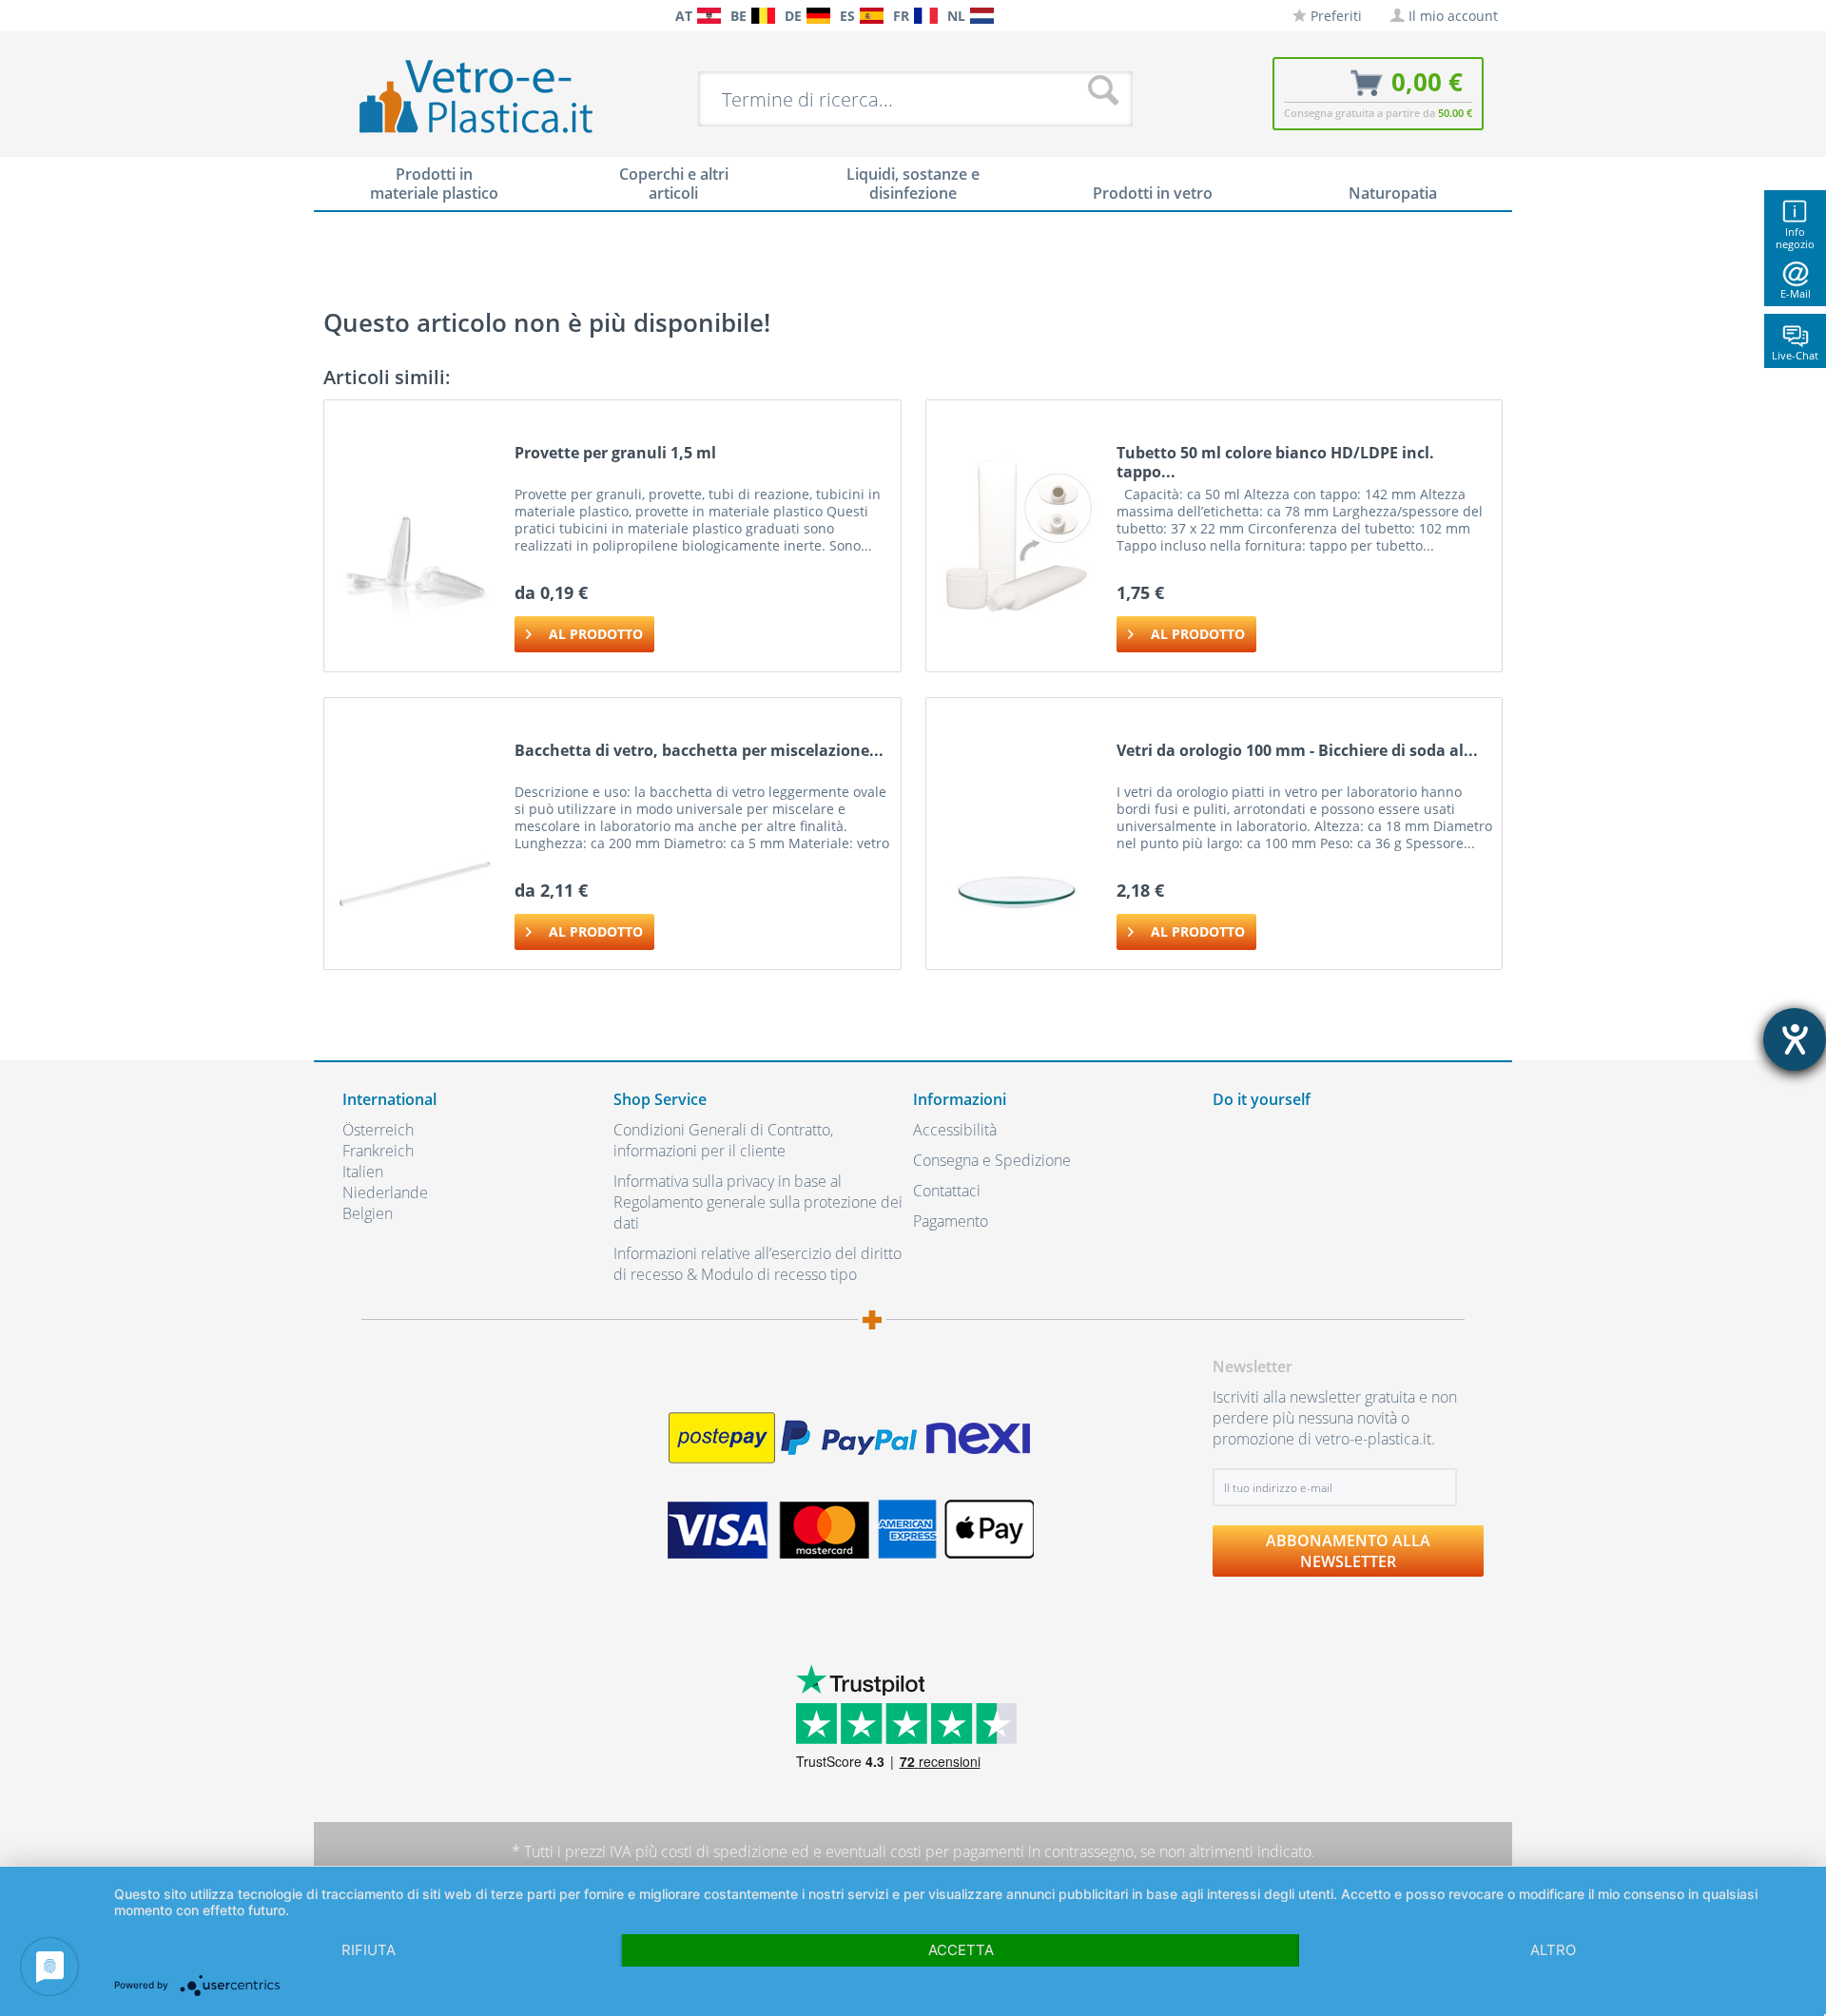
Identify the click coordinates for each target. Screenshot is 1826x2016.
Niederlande (385, 1192)
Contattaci (947, 1191)
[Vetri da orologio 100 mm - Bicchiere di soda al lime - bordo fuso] (1017, 834)
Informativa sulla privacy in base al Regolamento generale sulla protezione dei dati (758, 1202)
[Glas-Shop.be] (763, 16)
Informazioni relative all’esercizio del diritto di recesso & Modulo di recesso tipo (758, 1264)
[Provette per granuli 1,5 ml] (415, 536)
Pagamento (951, 1221)
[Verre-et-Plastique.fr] (926, 16)
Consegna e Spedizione (992, 1160)
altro (1553, 1950)
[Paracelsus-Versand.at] (709, 16)
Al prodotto (596, 634)
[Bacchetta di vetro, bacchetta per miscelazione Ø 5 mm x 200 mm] (415, 834)
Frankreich (378, 1151)
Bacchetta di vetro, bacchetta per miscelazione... (699, 751)
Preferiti (1334, 16)
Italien (363, 1172)
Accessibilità (955, 1130)
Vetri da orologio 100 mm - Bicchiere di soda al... (1297, 751)
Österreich (378, 1130)
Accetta (961, 1950)
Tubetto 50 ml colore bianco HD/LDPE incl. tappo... (1275, 462)
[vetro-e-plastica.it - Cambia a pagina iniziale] (477, 98)
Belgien (368, 1213)
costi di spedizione (724, 1851)
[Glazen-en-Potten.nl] (982, 16)
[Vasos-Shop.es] (872, 16)
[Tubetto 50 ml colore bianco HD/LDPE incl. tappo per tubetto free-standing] (1017, 536)
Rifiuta (369, 1950)
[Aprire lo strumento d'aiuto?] (1795, 1039)
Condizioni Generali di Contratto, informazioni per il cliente (723, 1140)
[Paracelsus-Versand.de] (818, 16)
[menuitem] (352, 16)
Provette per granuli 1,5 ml (615, 453)
